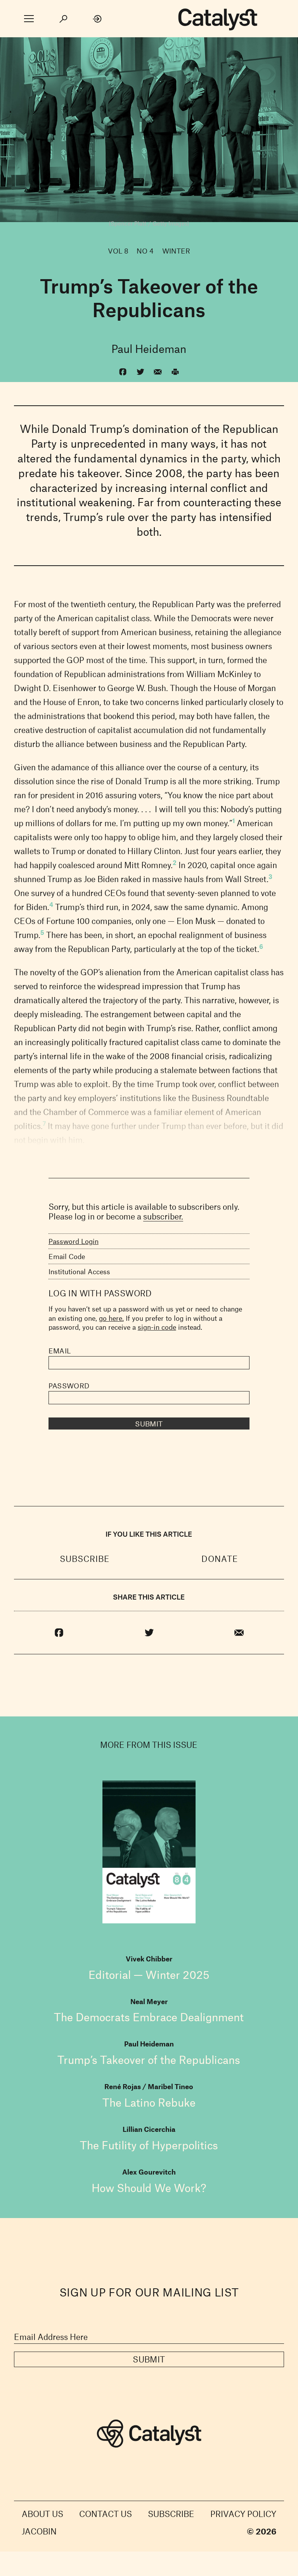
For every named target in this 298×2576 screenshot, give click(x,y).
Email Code (67, 1256)
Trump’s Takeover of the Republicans (149, 2060)
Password (69, 1386)
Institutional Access (79, 1271)
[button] (29, 19)
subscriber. (163, 1216)
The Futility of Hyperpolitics (149, 2145)
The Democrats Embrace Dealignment (149, 2017)
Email (60, 1351)
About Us (42, 2514)
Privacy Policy (243, 2514)
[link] (98, 19)
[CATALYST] (218, 20)
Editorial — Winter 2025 (149, 1975)
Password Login (74, 1241)
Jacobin (39, 2531)
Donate (220, 1559)
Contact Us (106, 2514)
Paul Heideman (149, 349)
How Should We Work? (149, 2188)
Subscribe (85, 1559)
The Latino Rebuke (149, 2102)
